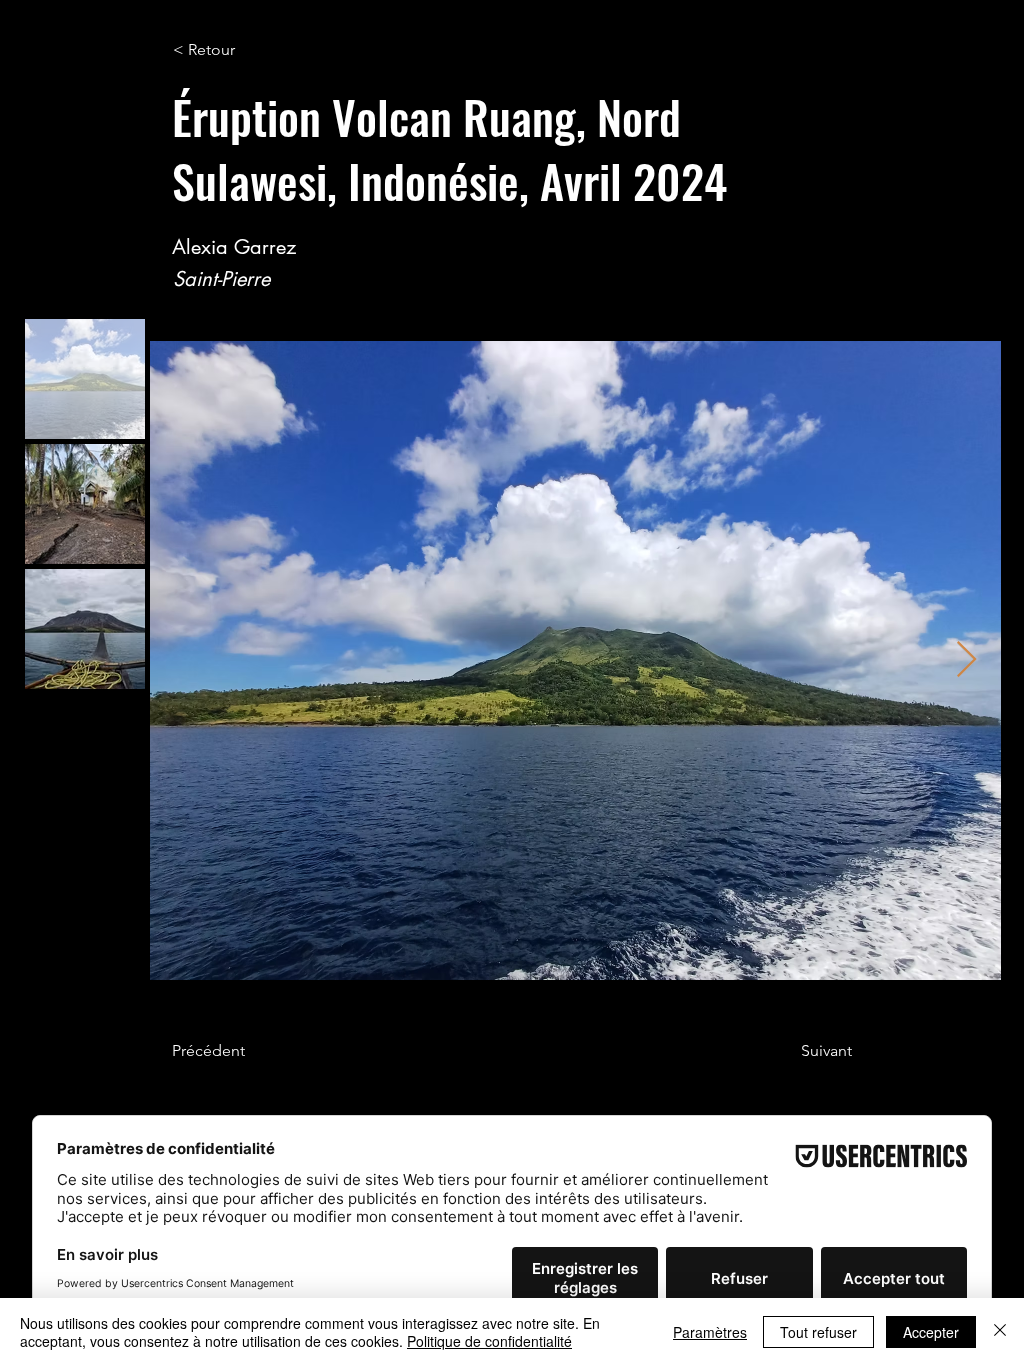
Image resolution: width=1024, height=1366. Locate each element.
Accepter (931, 1332)
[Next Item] (966, 660)
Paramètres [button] (710, 1332)
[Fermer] (1000, 1332)
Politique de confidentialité (489, 1341)
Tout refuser (818, 1332)
